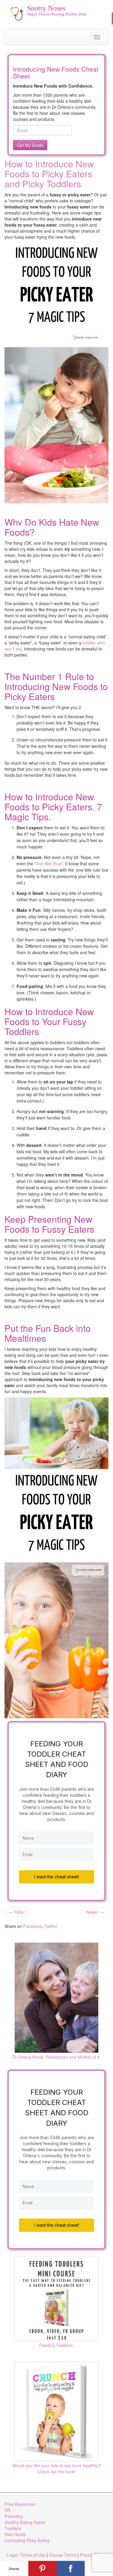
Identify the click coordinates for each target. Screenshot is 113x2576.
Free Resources (20, 2504)
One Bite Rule (49, 864)
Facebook (33, 1926)
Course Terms (63, 2555)
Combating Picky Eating (27, 2540)
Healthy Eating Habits (25, 2522)
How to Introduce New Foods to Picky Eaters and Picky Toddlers (49, 174)
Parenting (14, 2516)
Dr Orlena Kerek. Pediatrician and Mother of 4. (57, 2057)
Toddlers (13, 2528)
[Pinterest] (42, 2568)
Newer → (95, 1912)
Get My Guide (30, 145)
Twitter (51, 1926)
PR (7, 2510)
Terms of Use (33, 2555)
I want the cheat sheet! (57, 1877)
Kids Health (15, 2534)
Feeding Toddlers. (56, 2345)
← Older (17, 1912)
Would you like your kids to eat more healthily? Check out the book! (57, 2468)
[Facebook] (71, 2568)
